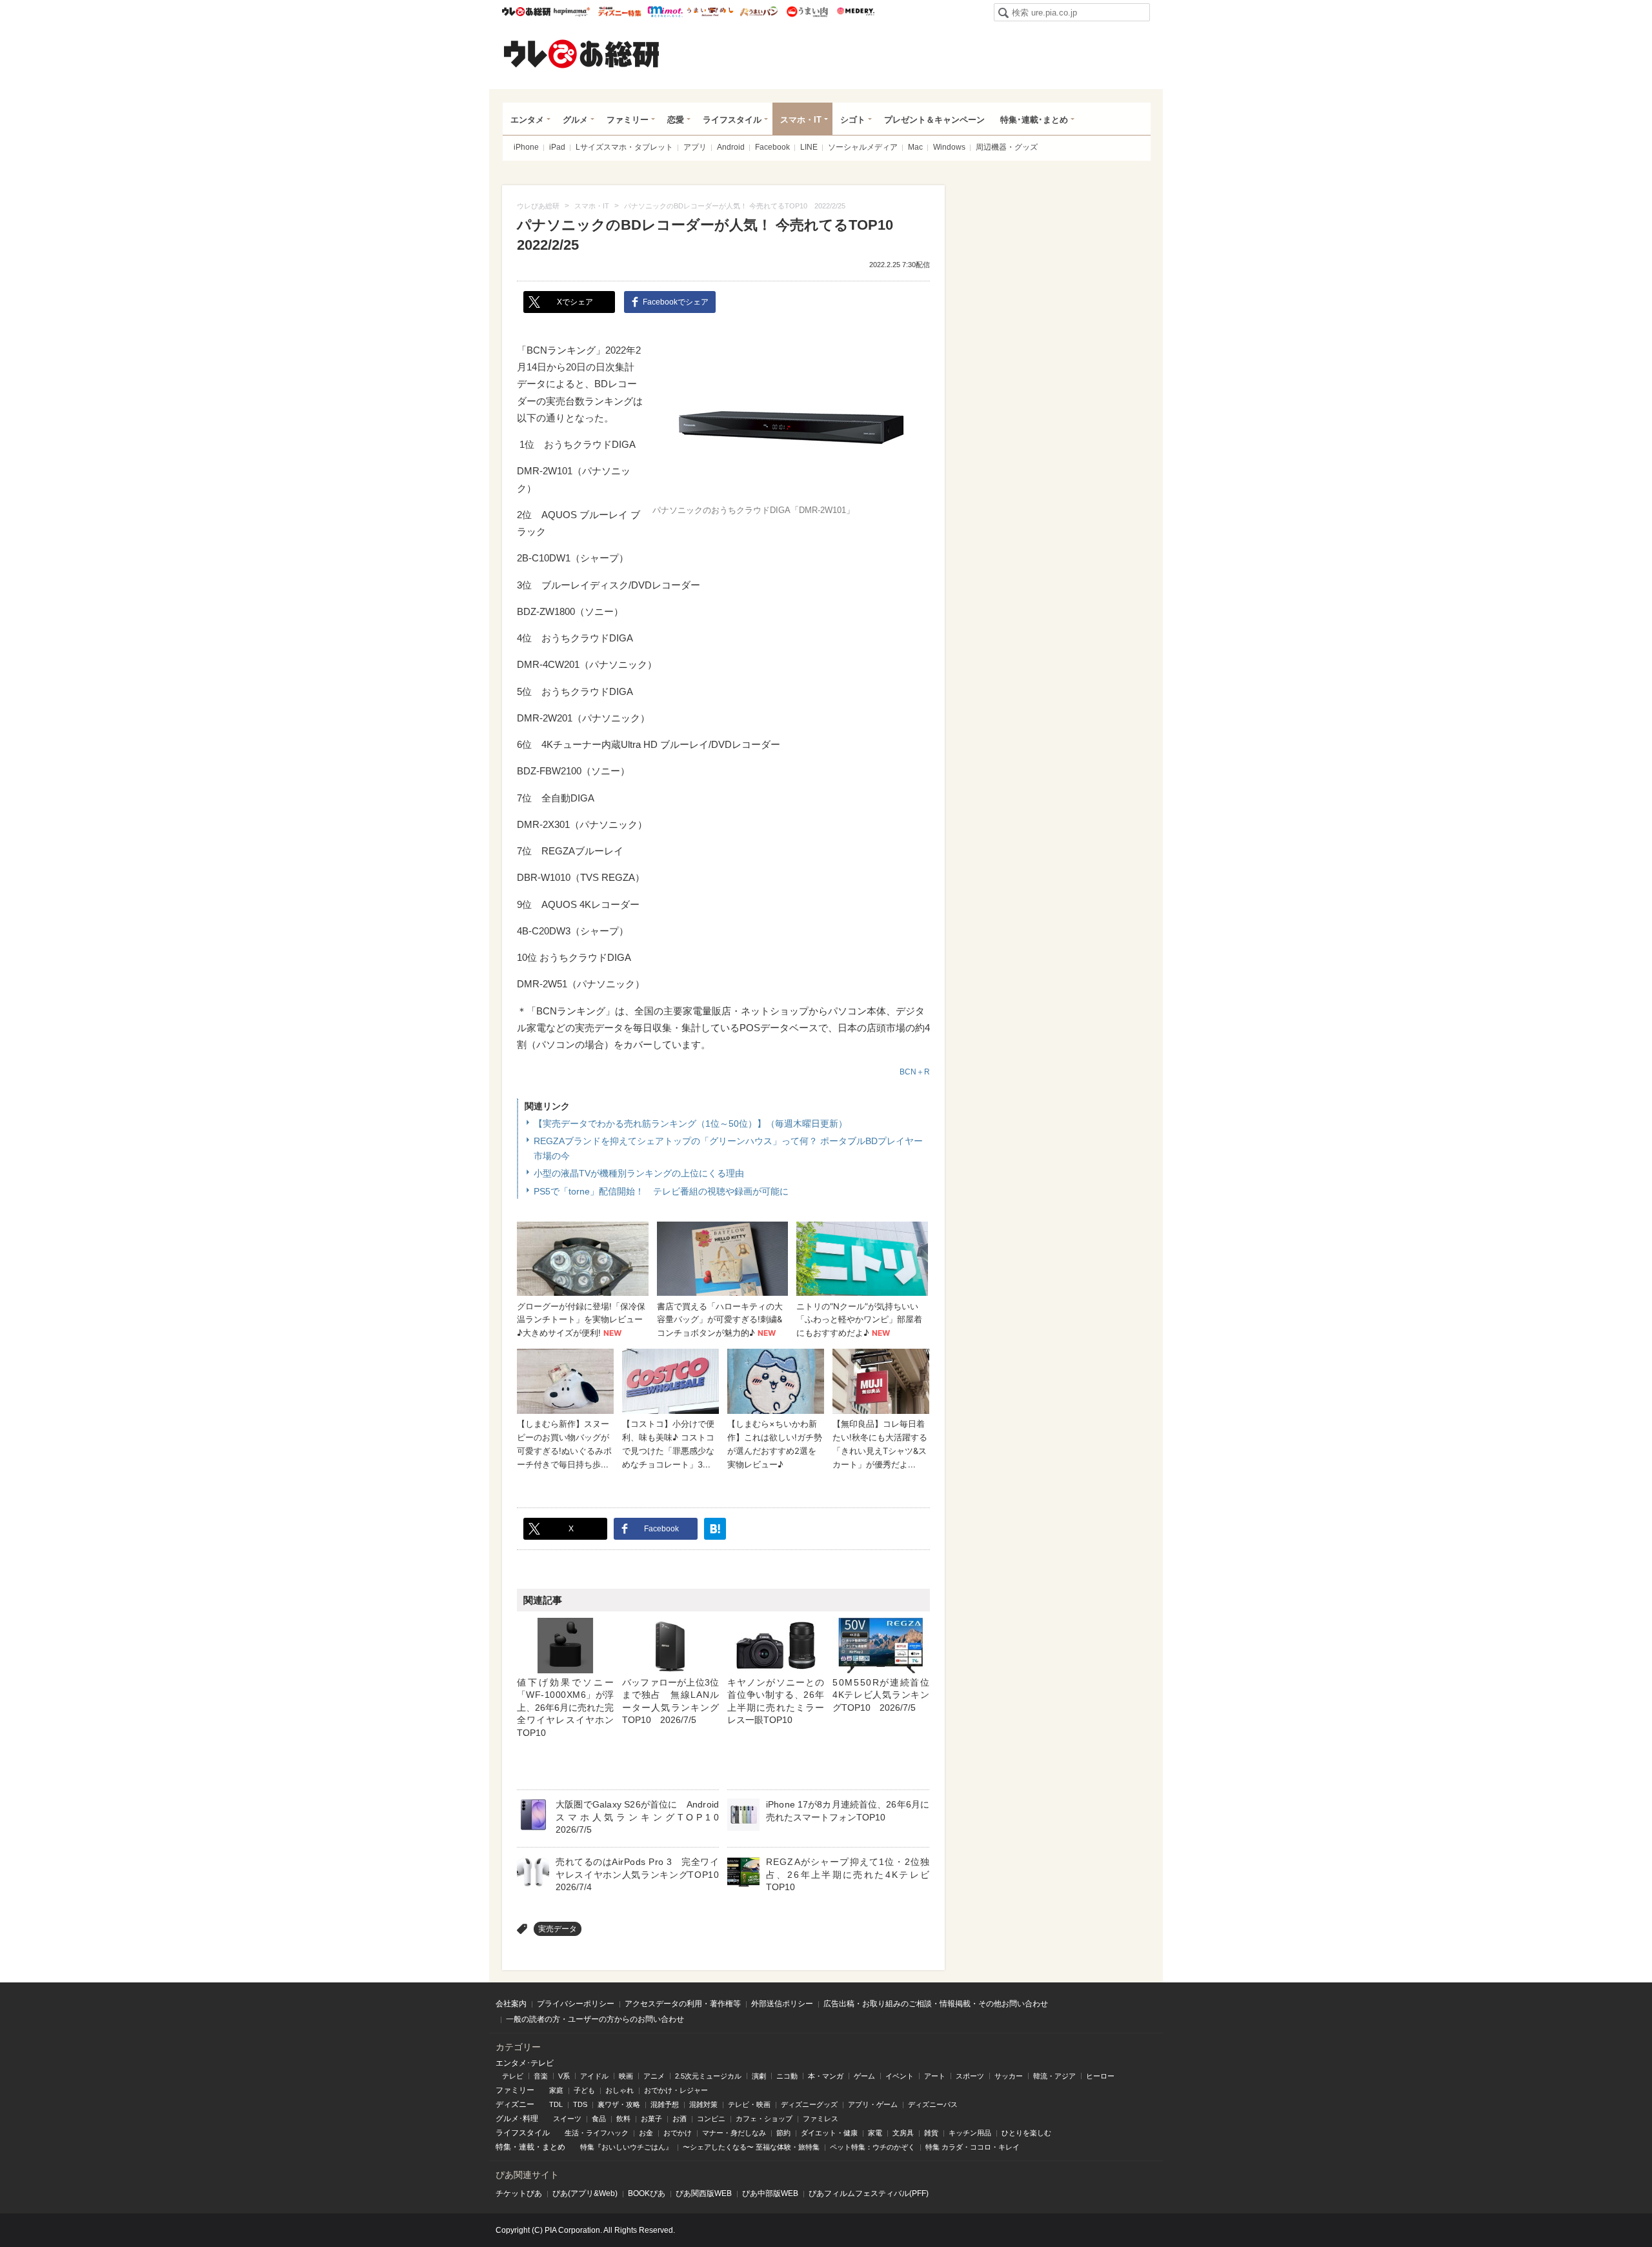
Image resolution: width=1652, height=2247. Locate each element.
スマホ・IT (801, 120)
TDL (556, 2104)
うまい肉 (807, 12)
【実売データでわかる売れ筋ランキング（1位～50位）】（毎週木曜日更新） (690, 1123)
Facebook (772, 147)
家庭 (556, 2090)
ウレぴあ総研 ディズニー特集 (620, 12)
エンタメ (527, 120)
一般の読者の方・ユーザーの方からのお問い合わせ (595, 2019)
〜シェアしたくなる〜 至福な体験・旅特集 (751, 2147)
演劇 (759, 2076)
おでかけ (678, 2133)
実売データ (558, 1929)
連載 (527, 2147)
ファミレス (821, 2119)
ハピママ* (571, 12)
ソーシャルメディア (863, 147)
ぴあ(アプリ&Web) (585, 2193)
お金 (646, 2133)
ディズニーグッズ (809, 2104)
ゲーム (864, 2076)
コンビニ (711, 2119)
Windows (949, 147)
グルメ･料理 (517, 2119)
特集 (503, 2147)
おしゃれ (619, 2090)
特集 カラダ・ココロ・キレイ (972, 2147)
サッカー (1009, 2076)
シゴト (853, 120)
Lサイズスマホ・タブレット (624, 147)
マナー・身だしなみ (734, 2133)
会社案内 (511, 2004)
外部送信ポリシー (782, 2004)
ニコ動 (787, 2076)
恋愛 (676, 120)
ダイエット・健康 (829, 2133)
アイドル (594, 2076)
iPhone (526, 147)
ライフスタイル (732, 120)
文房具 (903, 2133)
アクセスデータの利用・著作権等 (683, 2004)
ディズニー (515, 2104)
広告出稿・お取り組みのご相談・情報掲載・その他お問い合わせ (936, 2004)
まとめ (554, 2147)
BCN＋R (915, 1072)
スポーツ (970, 2076)
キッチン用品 (970, 2133)
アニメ (654, 2076)
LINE (809, 147)
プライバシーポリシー (576, 2004)
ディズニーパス (933, 2104)
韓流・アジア (1054, 2076)
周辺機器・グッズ (1007, 147)
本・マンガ (826, 2076)
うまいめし (710, 12)
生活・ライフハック (597, 2133)
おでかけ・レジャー (676, 2090)
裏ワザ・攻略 (619, 2104)
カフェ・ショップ (764, 2119)
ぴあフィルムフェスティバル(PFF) (869, 2193)
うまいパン (759, 12)
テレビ (513, 2076)
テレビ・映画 (749, 2104)
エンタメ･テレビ (525, 2063)
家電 (875, 2133)
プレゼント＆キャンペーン (934, 120)
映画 (626, 2076)
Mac (915, 147)
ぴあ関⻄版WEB (704, 2193)
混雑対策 (703, 2104)
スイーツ (567, 2119)
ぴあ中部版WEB (770, 2193)
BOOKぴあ (647, 2193)
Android (731, 147)
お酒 (680, 2119)
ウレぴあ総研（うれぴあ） (581, 54)
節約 (783, 2133)
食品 (599, 2119)
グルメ (575, 120)
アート (935, 2076)
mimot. (665, 12)
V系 (564, 2076)
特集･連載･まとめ (1034, 120)
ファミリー (628, 120)
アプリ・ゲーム (873, 2104)
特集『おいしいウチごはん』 (626, 2147)
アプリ (695, 147)
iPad (557, 147)
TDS (580, 2104)
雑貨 (931, 2133)
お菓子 (651, 2119)
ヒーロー (1100, 2076)
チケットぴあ (519, 2193)
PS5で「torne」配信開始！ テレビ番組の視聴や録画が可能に (661, 1191)
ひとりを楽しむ (1026, 2133)
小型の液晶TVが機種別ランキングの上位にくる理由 (639, 1173)
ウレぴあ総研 (526, 12)
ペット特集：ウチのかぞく (872, 2147)
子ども (584, 2090)
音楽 (541, 2076)
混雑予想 (665, 2104)
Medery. (855, 12)
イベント (900, 2076)
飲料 (623, 2119)
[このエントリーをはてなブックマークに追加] (715, 1529)
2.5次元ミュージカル (708, 2076)
